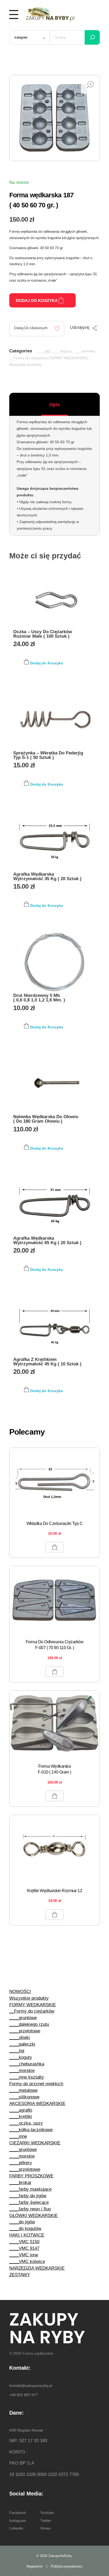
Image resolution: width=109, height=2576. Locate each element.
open (90, 85)
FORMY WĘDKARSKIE (69, 358)
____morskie (84, 351)
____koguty (62, 351)
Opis (54, 405)
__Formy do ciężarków (28, 358)
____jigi (43, 351)
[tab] (54, 405)
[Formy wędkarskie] (50, 13)
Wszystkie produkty (25, 365)
